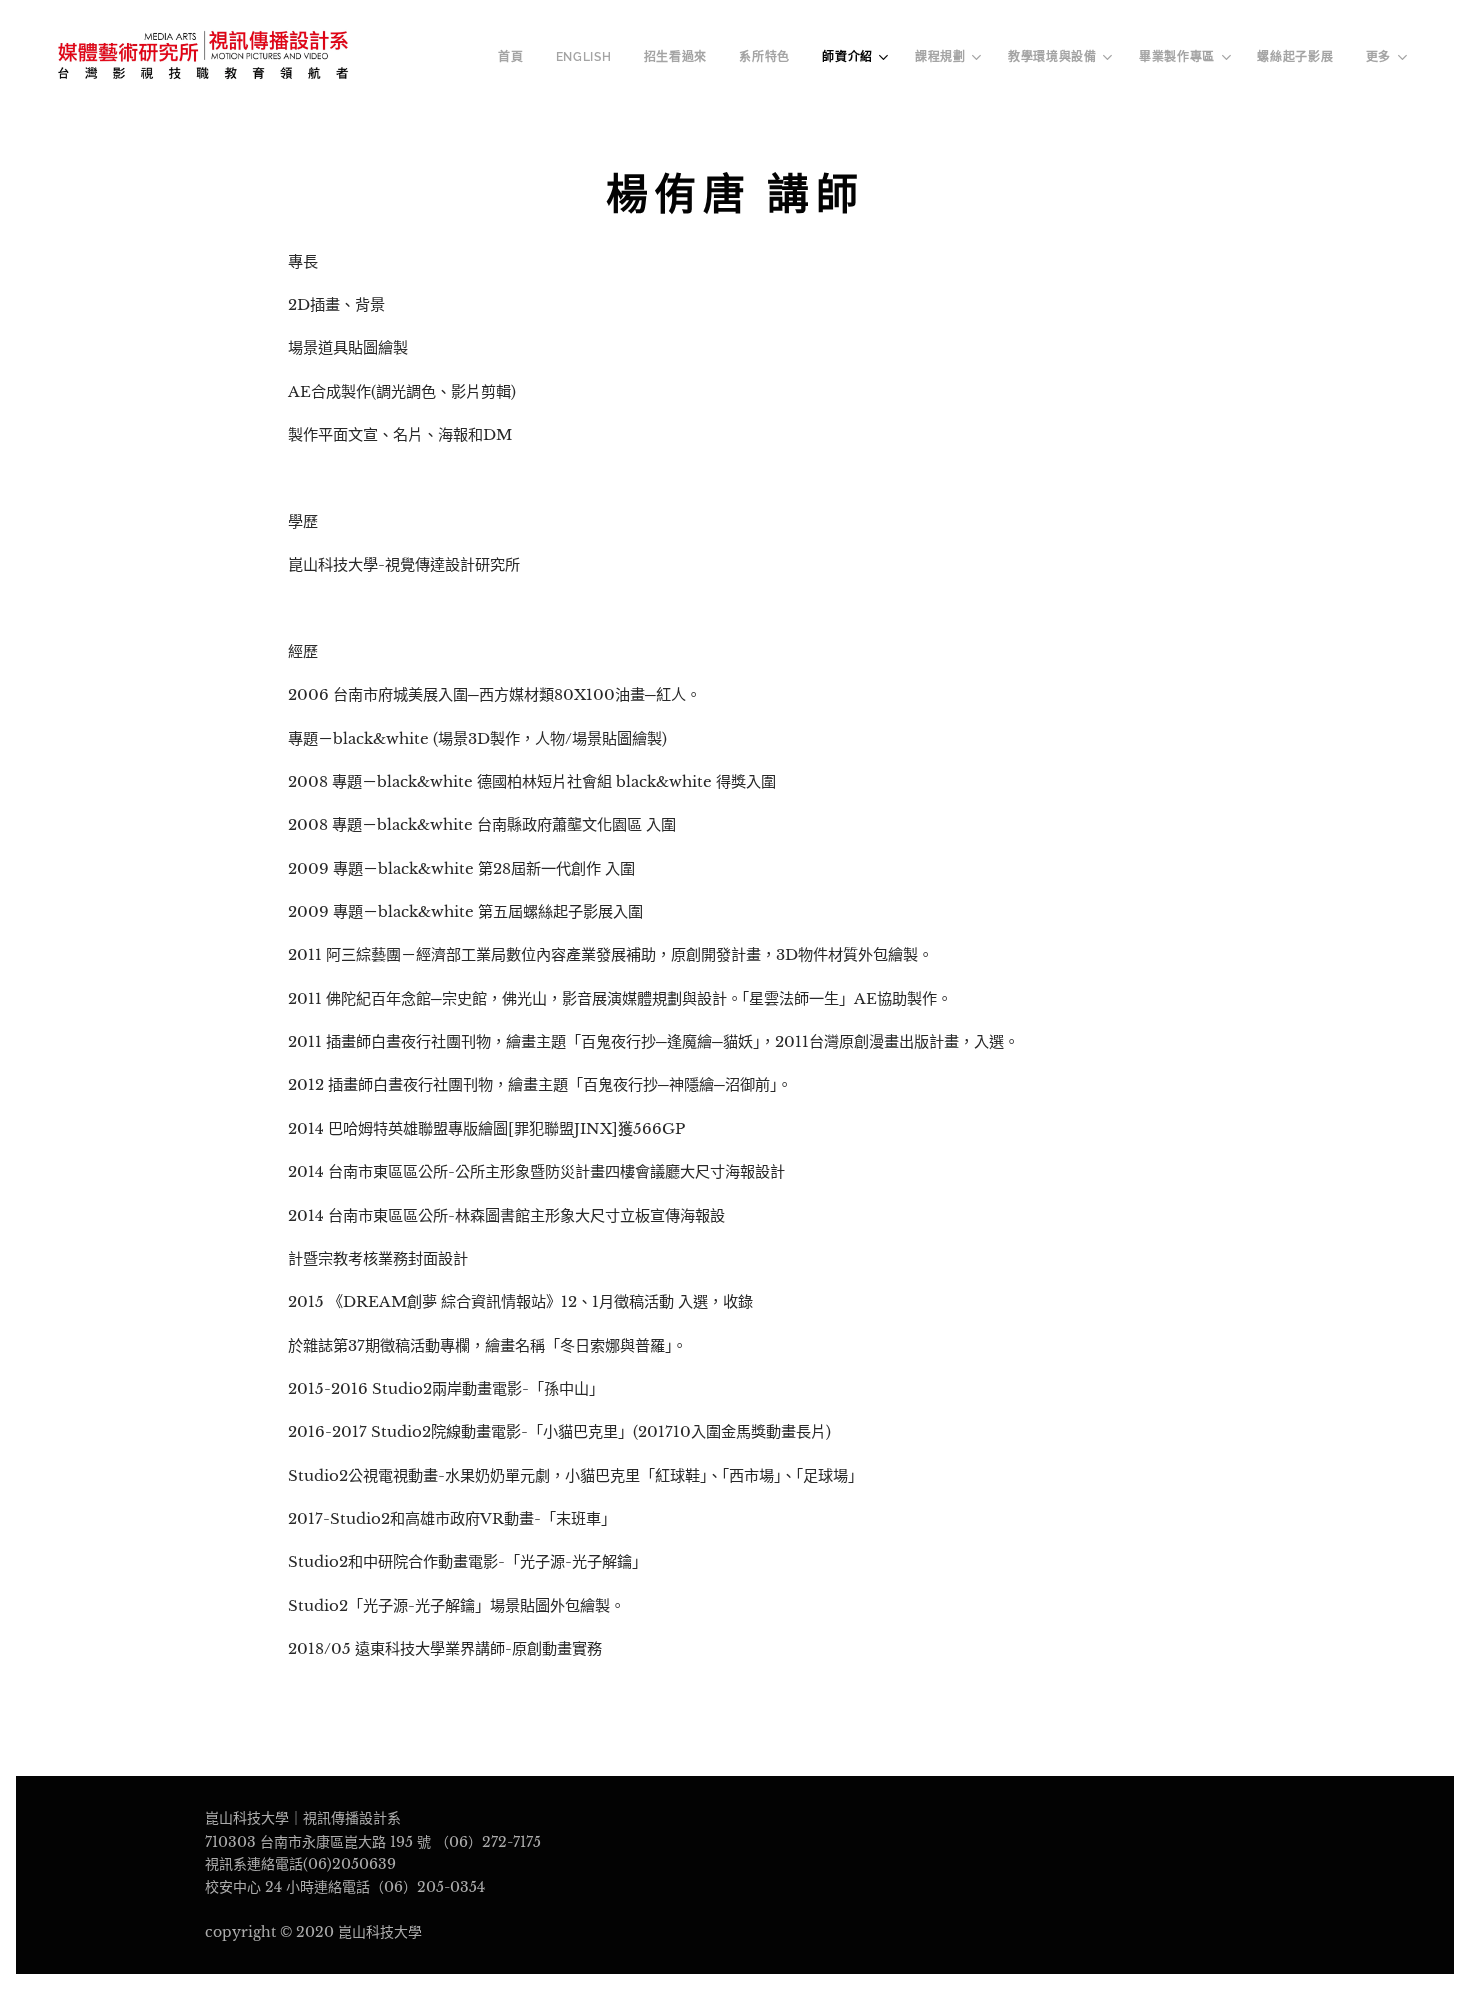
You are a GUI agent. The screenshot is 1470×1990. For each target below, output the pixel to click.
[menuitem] (516, 57)
